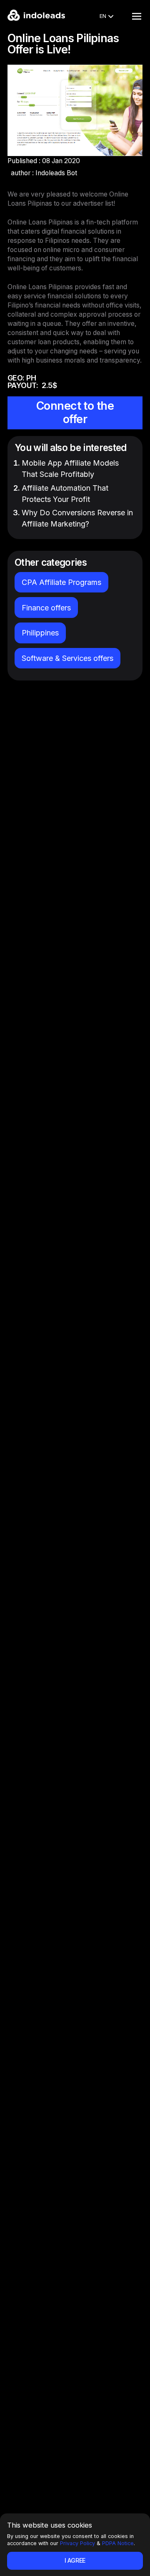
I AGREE (75, 2560)
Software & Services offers (67, 658)
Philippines (40, 633)
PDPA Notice (118, 2543)
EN (103, 16)
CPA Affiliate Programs (61, 582)
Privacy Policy (77, 2543)
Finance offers (46, 608)
